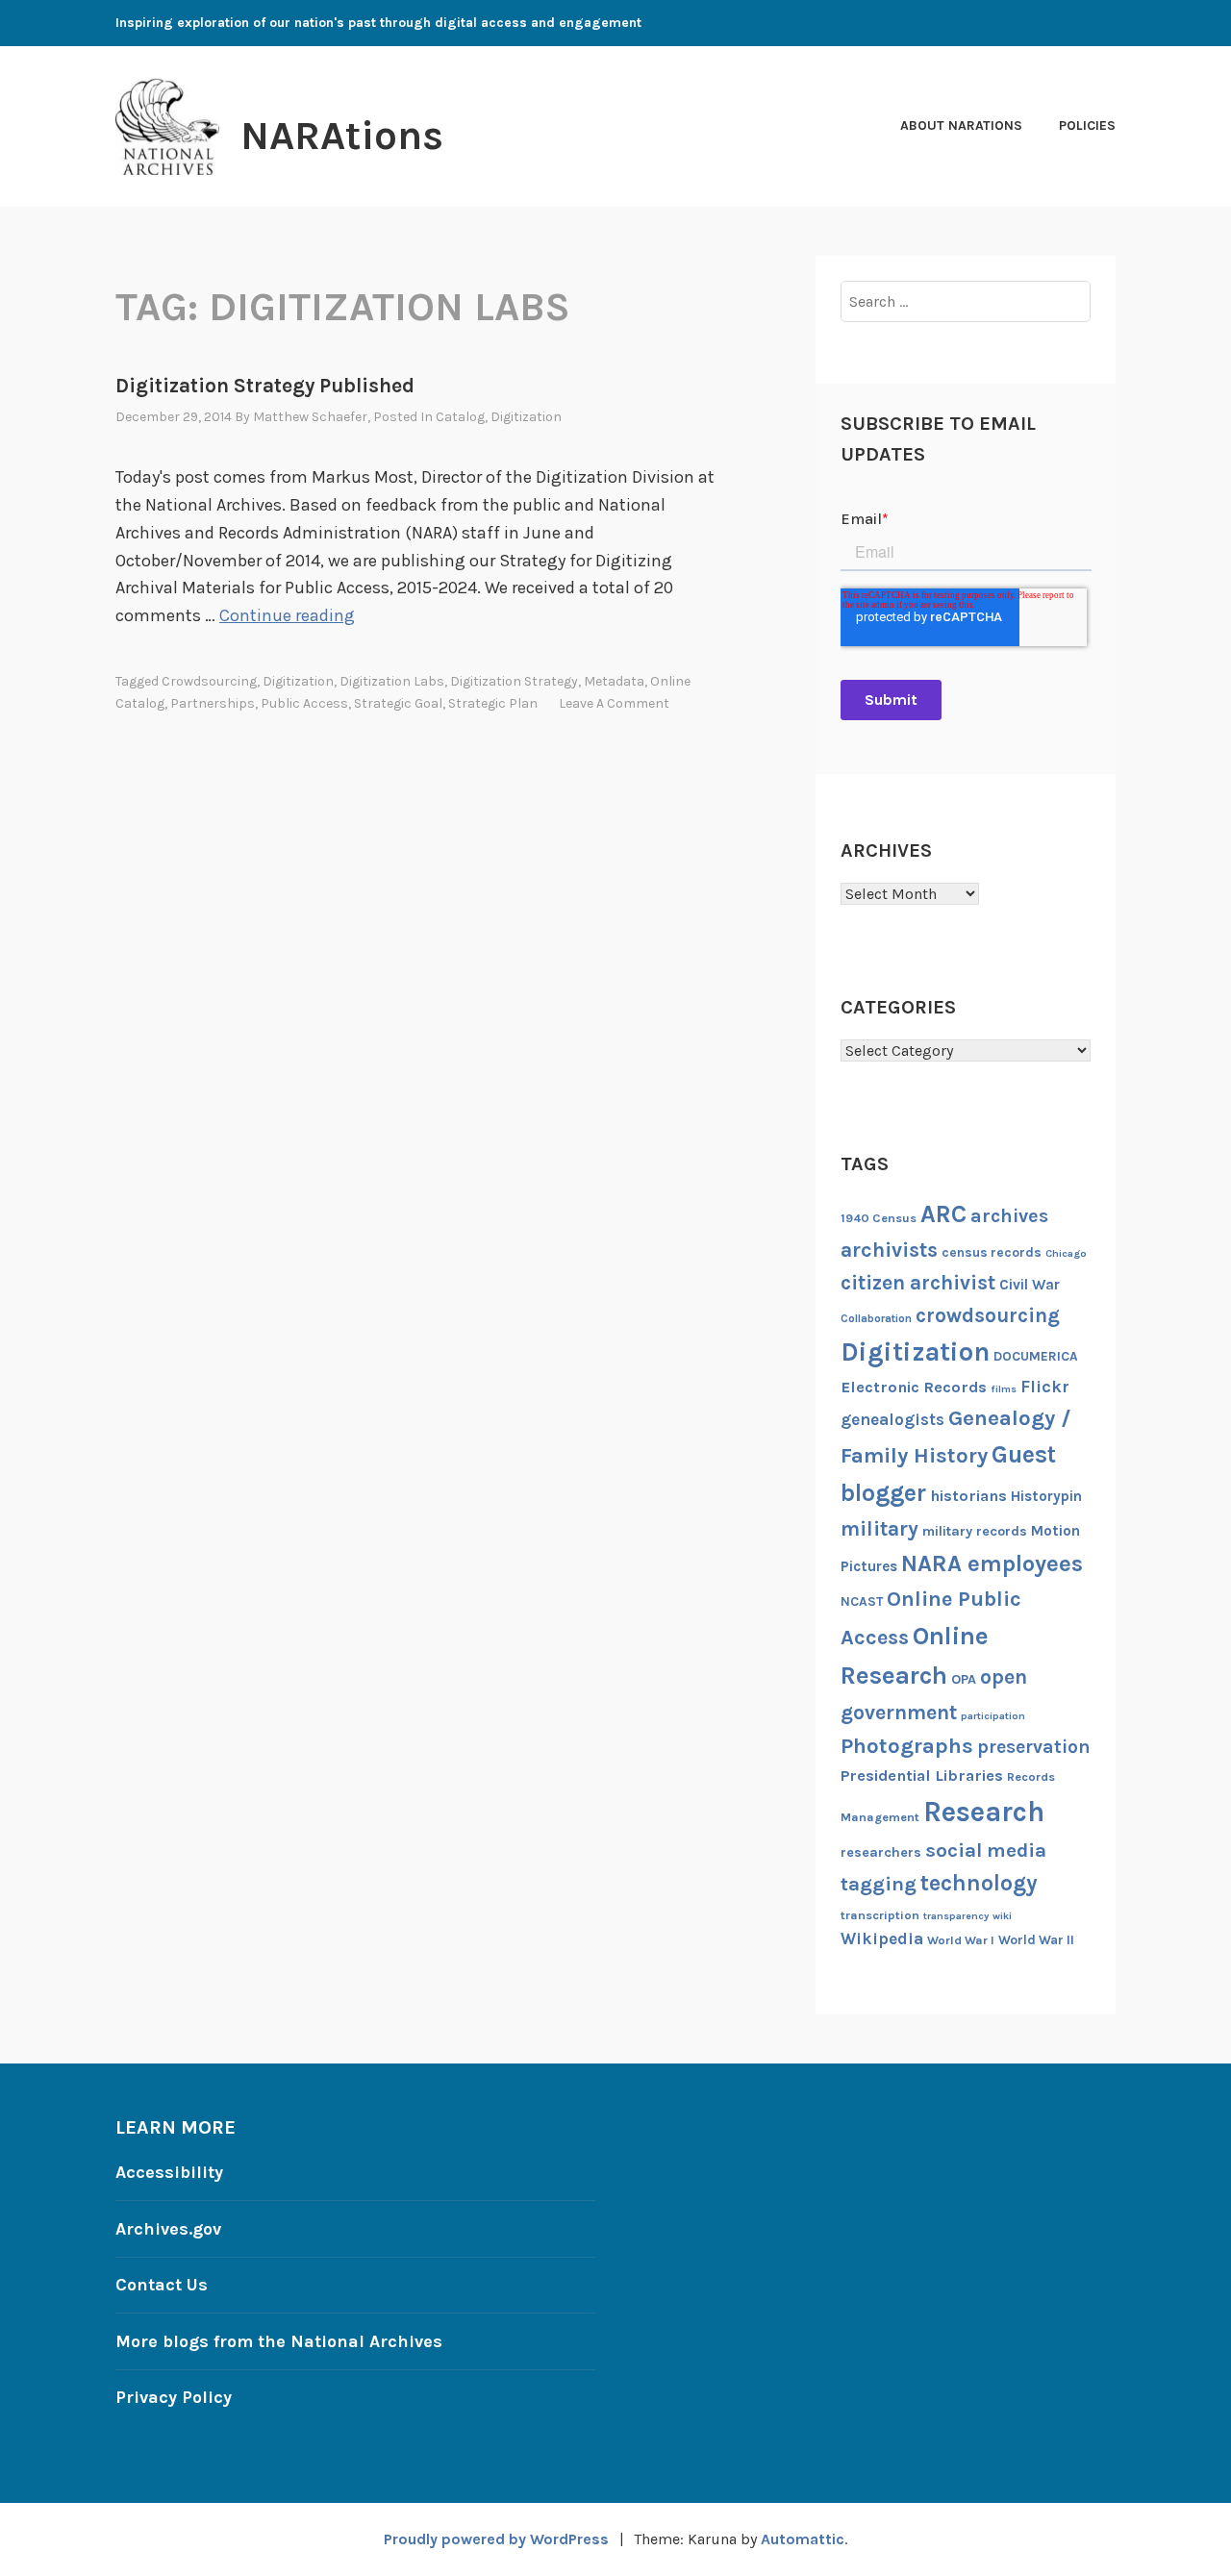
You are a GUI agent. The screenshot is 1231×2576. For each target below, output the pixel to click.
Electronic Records (914, 1387)
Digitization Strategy (514, 681)
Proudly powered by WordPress (496, 2539)
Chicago (1066, 1253)
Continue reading (287, 615)
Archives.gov (168, 2229)
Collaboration (876, 1318)
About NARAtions (961, 125)
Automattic (803, 2539)
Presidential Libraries (922, 1776)
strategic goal (398, 703)
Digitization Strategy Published (265, 386)
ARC (943, 1214)
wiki (1002, 1916)
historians (968, 1496)
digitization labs (392, 681)
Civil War (1030, 1285)
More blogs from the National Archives (279, 2341)
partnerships (213, 703)
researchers (881, 1852)
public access (304, 703)
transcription (880, 1915)
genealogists (892, 1419)
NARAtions (342, 136)
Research (984, 1812)
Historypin (1046, 1496)
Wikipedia (882, 1938)
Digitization (526, 417)
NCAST (862, 1601)
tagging (879, 1884)
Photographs (907, 1746)
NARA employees (992, 1563)
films (1004, 1389)
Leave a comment (614, 703)
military (879, 1528)
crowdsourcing (209, 681)
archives (1009, 1216)
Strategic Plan (493, 703)
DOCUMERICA (1036, 1356)
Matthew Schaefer (310, 417)
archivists (889, 1250)
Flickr (1045, 1387)
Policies (1087, 125)
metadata (614, 681)
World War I (961, 1940)
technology (979, 1883)
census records (992, 1252)
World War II (1036, 1939)
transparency (956, 1916)
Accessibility (169, 2172)
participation (993, 1716)
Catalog (460, 417)
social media (986, 1850)
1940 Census (879, 1218)
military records (975, 1531)
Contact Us (162, 2285)
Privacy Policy (174, 2397)
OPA (964, 1679)
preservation (1034, 1747)
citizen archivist (918, 1283)
